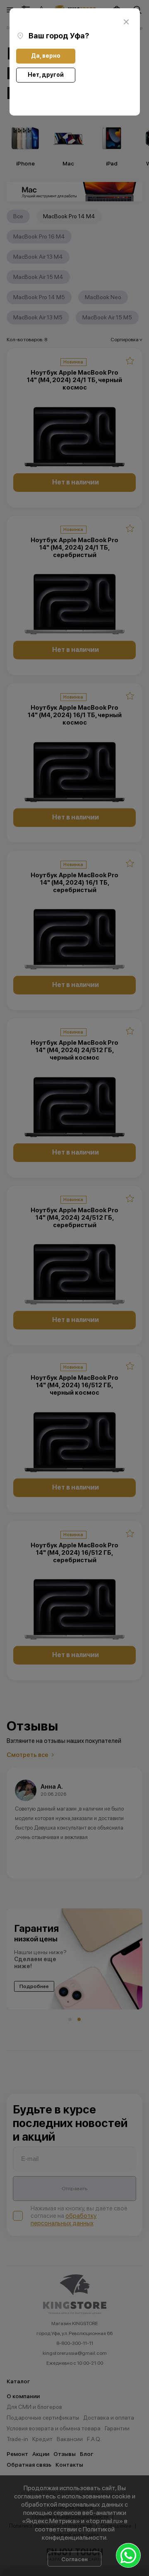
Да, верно (46, 56)
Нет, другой (46, 75)
